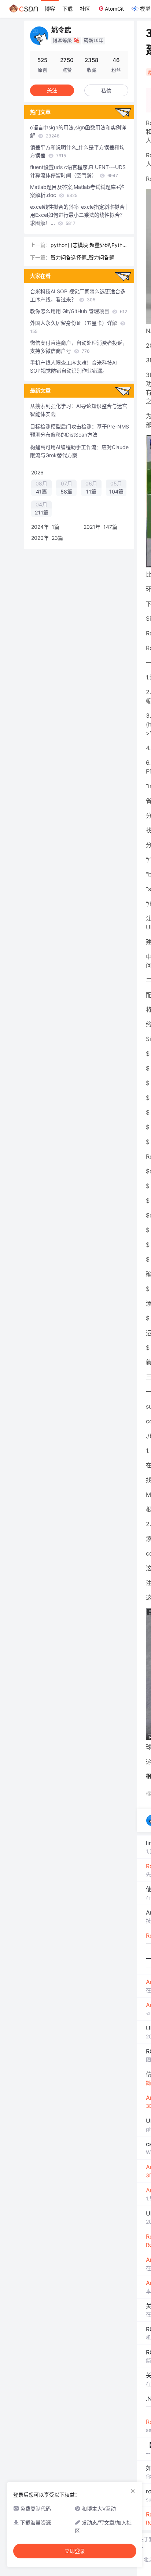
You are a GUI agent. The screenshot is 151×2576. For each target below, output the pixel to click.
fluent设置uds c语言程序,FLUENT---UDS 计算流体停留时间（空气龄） (78, 171)
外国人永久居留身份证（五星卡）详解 (74, 327)
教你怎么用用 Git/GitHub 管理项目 (79, 311)
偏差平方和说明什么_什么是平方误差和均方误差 (77, 151)
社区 (85, 9)
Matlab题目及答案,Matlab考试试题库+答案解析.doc (77, 191)
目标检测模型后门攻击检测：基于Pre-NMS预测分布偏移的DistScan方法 (80, 430)
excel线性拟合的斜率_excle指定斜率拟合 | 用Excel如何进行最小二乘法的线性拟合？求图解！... (79, 215)
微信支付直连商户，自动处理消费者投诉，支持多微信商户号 (79, 347)
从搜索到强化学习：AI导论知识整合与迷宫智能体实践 (79, 410)
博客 (50, 9)
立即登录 (75, 2551)
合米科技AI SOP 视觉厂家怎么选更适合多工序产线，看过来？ (78, 295)
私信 (106, 91)
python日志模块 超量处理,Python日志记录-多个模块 (89, 245)
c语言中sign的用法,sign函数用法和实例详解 (78, 131)
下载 (67, 9)
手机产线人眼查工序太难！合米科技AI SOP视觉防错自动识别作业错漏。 (73, 367)
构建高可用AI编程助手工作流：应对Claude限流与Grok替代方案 (79, 451)
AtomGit (114, 9)
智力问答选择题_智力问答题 (82, 257)
